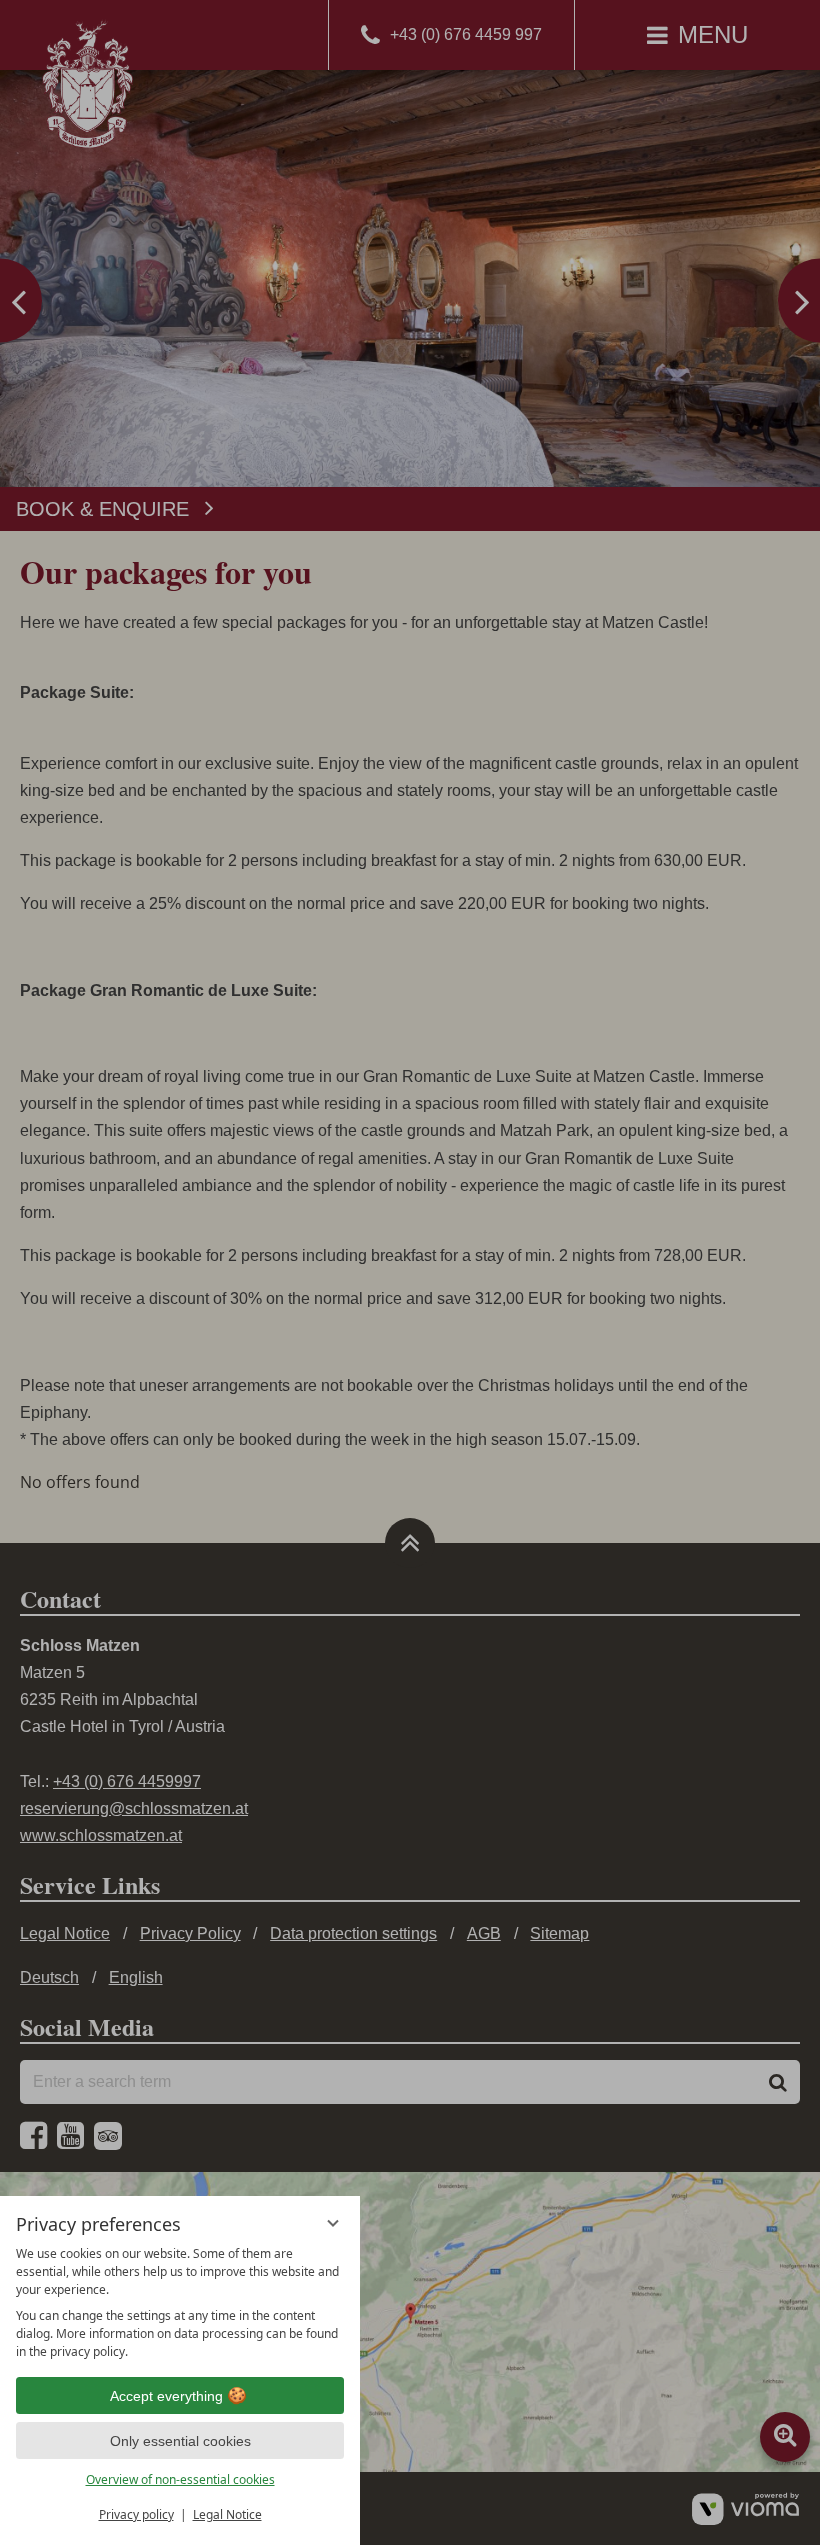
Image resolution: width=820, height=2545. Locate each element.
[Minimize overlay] (333, 2223)
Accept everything (166, 2396)
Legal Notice (227, 2514)
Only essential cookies (180, 2441)
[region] (180, 2303)
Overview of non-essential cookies (180, 2479)
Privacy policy (136, 2514)
